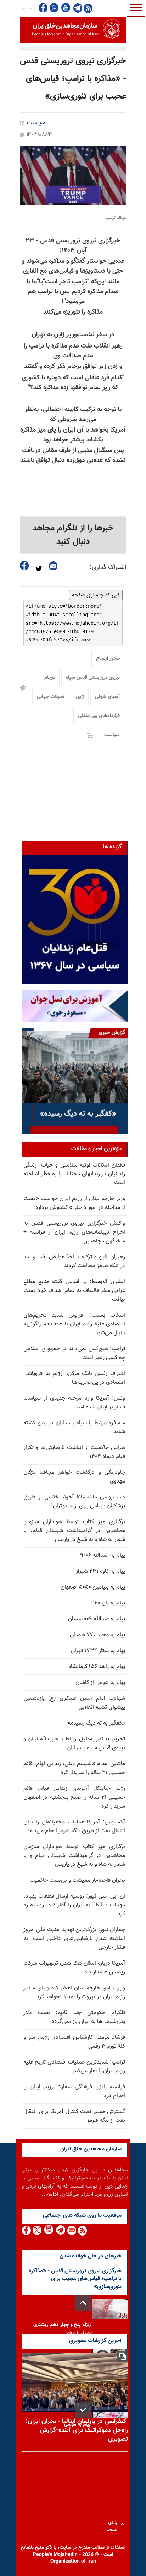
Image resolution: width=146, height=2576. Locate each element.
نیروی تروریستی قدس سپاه (93, 678)
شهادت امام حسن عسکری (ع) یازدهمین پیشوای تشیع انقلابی (74, 1703)
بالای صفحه (113, 2524)
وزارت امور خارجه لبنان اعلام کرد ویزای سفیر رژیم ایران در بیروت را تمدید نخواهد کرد (74, 1993)
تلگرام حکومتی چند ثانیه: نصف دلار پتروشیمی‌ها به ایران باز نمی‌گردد (74, 2017)
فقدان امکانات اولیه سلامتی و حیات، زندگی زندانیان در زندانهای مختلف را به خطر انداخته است (74, 1174)
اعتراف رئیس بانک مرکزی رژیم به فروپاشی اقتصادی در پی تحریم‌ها (74, 1378)
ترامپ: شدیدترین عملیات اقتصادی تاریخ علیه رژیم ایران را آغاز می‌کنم (74, 2067)
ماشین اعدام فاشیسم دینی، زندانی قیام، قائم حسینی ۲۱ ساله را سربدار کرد (74, 1768)
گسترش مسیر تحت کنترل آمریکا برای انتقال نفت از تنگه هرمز (74, 2116)
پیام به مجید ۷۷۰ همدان (97, 1635)
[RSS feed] (88, 8)
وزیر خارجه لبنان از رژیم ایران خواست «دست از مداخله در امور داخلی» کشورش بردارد (74, 1203)
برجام (50, 678)
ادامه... (50, 2194)
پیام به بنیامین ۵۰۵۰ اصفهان (93, 1587)
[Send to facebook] (24, 566)
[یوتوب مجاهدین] (65, 8)
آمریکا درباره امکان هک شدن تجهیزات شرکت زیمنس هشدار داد (74, 1968)
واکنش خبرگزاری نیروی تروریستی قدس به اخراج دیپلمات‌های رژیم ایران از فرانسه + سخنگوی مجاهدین (74, 1232)
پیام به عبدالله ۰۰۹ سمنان (97, 1619)
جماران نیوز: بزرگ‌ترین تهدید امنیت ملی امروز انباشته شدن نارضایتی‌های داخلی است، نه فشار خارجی (74, 1939)
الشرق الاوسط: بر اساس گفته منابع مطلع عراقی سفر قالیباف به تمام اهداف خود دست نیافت (74, 1291)
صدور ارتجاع (108, 659)
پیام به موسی (77, 2424)
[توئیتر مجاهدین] (54, 8)
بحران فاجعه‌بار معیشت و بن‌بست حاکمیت (77, 1880)
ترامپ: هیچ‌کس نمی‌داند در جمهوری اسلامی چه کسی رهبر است (74, 1353)
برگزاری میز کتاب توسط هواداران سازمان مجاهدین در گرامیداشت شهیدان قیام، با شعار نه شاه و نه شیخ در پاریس (74, 1531)
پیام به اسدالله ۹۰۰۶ (103, 1556)
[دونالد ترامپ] (73, 175)
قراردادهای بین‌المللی (99, 716)
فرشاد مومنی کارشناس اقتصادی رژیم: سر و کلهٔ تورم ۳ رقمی (74, 2042)
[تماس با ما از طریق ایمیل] (71, 2230)
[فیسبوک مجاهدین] (43, 8)
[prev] (83, 2303)
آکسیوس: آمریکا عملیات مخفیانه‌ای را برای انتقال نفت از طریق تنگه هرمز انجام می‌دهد (74, 1827)
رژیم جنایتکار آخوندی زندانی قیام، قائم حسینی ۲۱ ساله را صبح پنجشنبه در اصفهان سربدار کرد (74, 1797)
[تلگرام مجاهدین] (77, 8)
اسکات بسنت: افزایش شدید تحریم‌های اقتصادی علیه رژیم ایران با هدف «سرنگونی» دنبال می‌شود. (74, 1324)
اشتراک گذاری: (108, 568)
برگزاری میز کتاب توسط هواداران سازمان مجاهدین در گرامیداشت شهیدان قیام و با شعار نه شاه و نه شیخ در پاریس (74, 1856)
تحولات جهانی (51, 697)
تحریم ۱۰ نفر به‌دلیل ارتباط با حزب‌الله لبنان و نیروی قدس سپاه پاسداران (74, 1744)
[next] (83, 2410)
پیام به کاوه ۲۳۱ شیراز (100, 1571)
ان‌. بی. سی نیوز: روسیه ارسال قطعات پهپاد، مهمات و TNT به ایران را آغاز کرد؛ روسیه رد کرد (74, 1905)
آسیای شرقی (107, 697)
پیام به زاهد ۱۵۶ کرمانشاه (97, 1667)
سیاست (36, 123)
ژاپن (80, 697)
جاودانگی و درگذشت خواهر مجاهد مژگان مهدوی (74, 1477)
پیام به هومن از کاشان (100, 1683)
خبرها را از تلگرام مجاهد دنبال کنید (73, 535)
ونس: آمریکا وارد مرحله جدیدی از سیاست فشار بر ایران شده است (74, 1403)
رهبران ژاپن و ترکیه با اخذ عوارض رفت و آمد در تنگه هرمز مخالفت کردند (74, 1262)
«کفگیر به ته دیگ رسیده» (96, 1723)
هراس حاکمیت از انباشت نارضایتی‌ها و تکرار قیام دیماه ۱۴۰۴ (74, 1452)
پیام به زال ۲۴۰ (108, 1603)
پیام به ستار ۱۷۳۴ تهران (98, 1651)
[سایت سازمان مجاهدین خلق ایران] (73, 30)
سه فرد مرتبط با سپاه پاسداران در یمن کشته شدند (74, 1428)
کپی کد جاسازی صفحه (96, 595)
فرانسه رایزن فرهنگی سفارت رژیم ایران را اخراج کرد (74, 2091)
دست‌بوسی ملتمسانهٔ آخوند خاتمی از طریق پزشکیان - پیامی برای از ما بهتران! (74, 1502)
